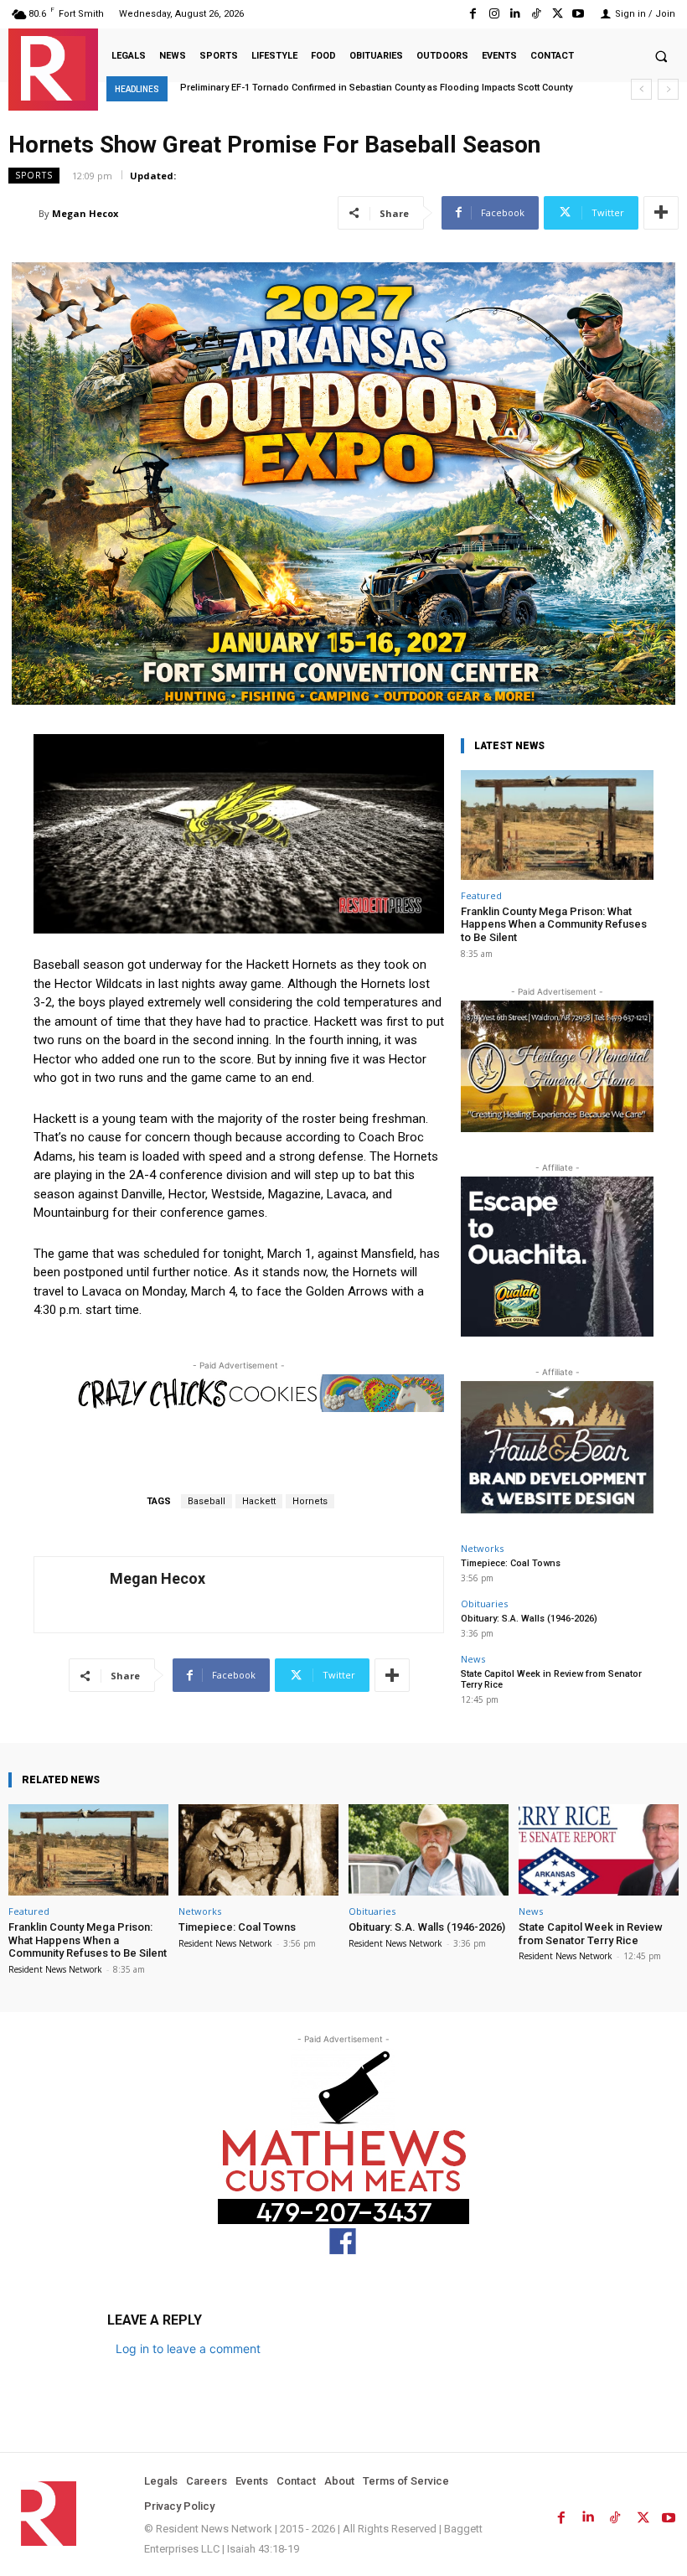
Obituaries (484, 1604)
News (473, 1659)
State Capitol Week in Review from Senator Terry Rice (591, 1934)
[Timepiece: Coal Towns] (258, 1850)
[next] (668, 89)
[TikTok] (536, 14)
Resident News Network (55, 1969)
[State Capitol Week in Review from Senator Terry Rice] (599, 1850)
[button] (661, 56)
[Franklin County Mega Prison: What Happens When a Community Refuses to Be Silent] (557, 825)
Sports (34, 175)
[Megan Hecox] (23, 214)
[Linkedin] (515, 14)
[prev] (641, 89)
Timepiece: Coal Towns (511, 1563)
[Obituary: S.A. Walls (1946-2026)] (429, 1850)
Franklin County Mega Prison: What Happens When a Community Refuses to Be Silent (554, 924)
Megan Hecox (85, 213)
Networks (482, 1548)
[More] (661, 213)
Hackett (259, 1501)
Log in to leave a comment (188, 2348)
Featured (481, 895)
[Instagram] (494, 14)
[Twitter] (558, 14)
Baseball (207, 1501)
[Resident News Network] (53, 68)
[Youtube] (579, 14)
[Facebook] (473, 14)
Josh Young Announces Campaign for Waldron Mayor (312, 88)
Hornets (310, 1501)
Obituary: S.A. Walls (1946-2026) (529, 1619)
